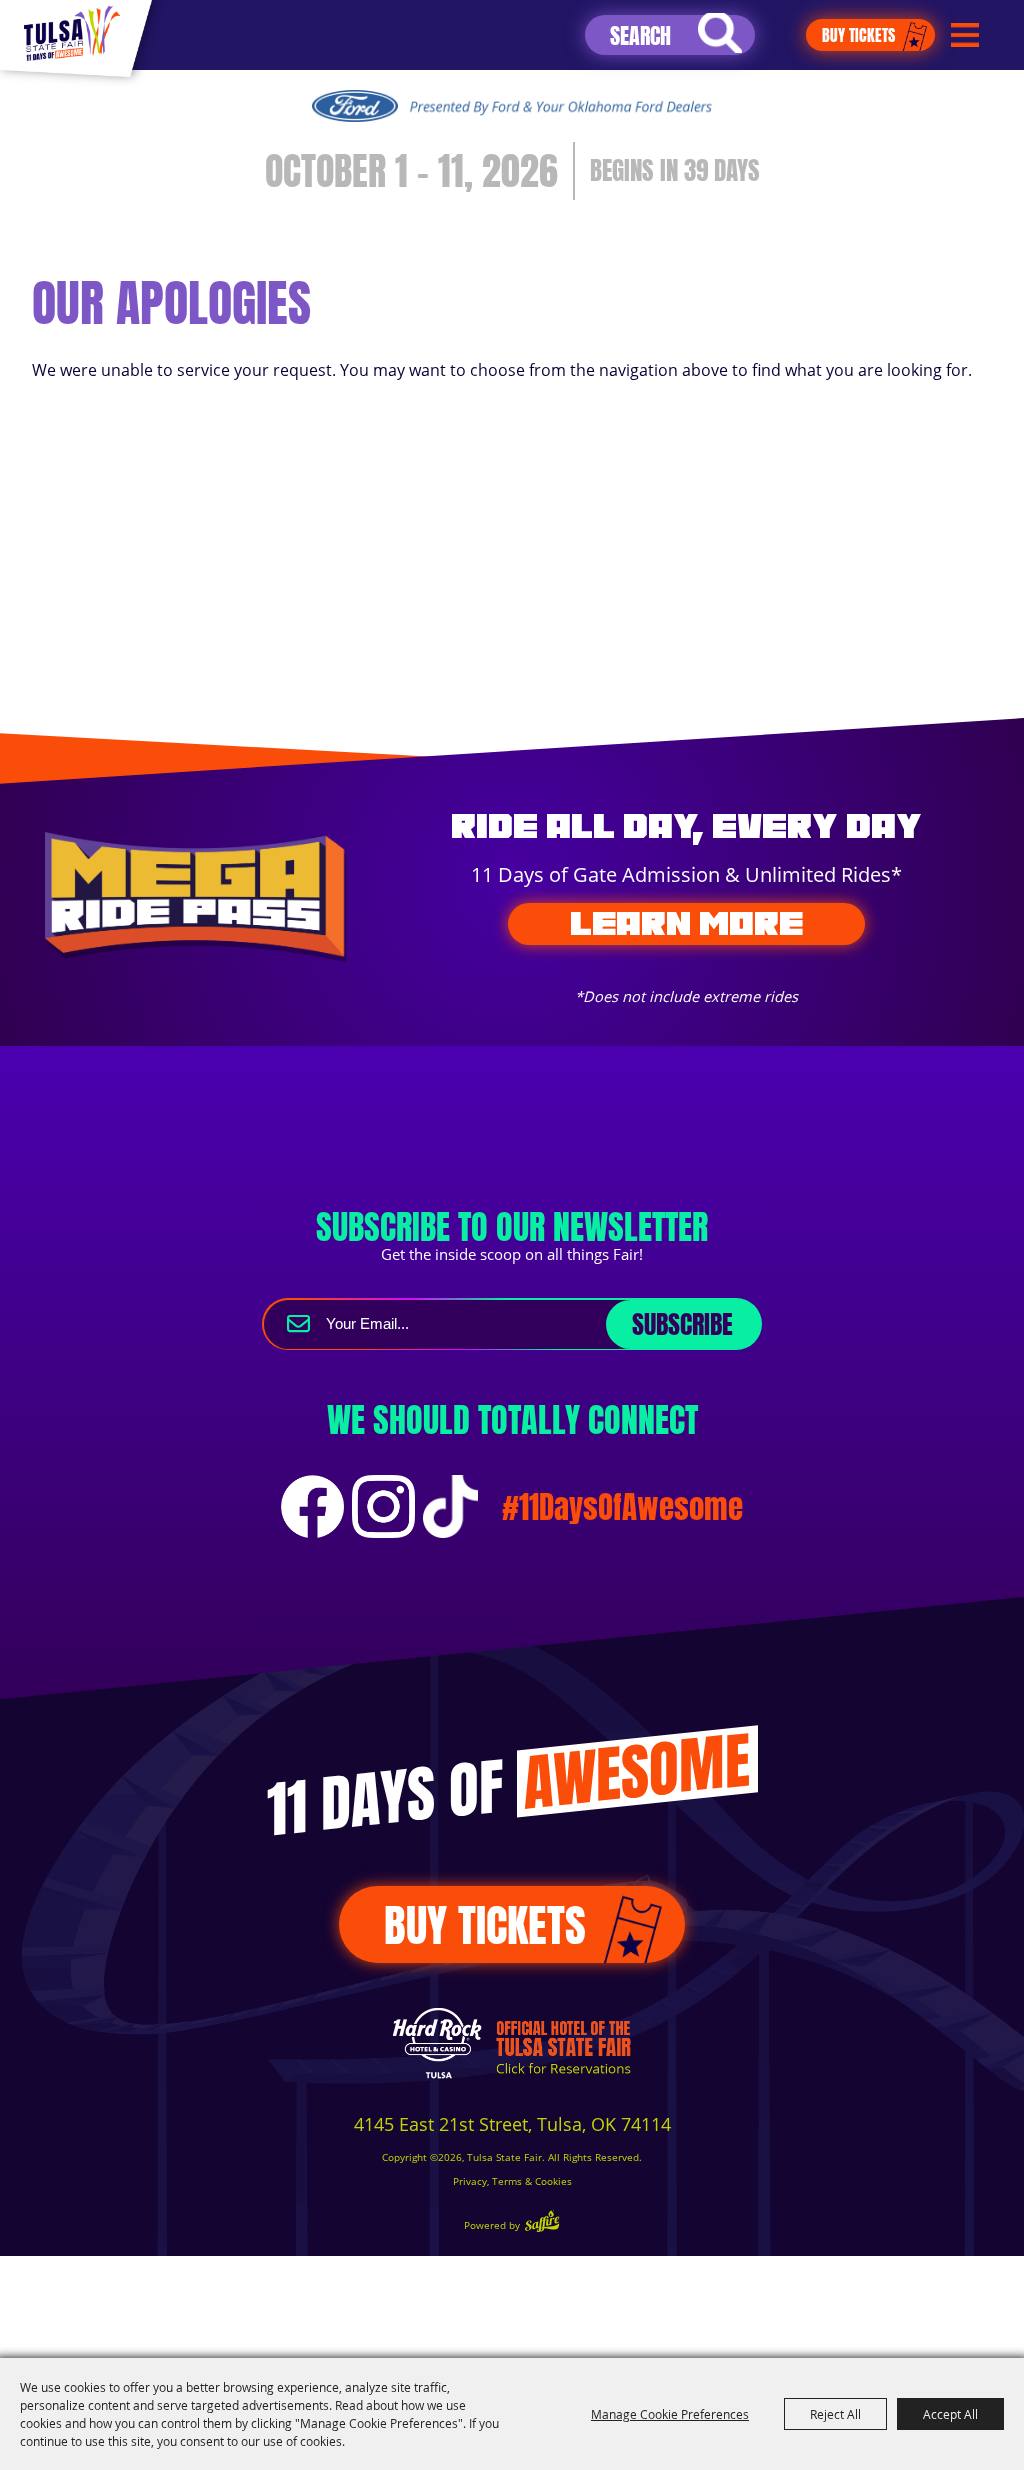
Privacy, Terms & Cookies (512, 2181)
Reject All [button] (835, 2414)
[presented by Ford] (512, 106)
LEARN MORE (686, 923)
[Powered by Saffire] (542, 2223)
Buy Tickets (858, 35)
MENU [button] (965, 35)
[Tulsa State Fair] (72, 33)
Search (720, 33)
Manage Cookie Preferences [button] (670, 2414)
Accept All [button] (950, 2414)
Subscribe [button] (682, 1324)
